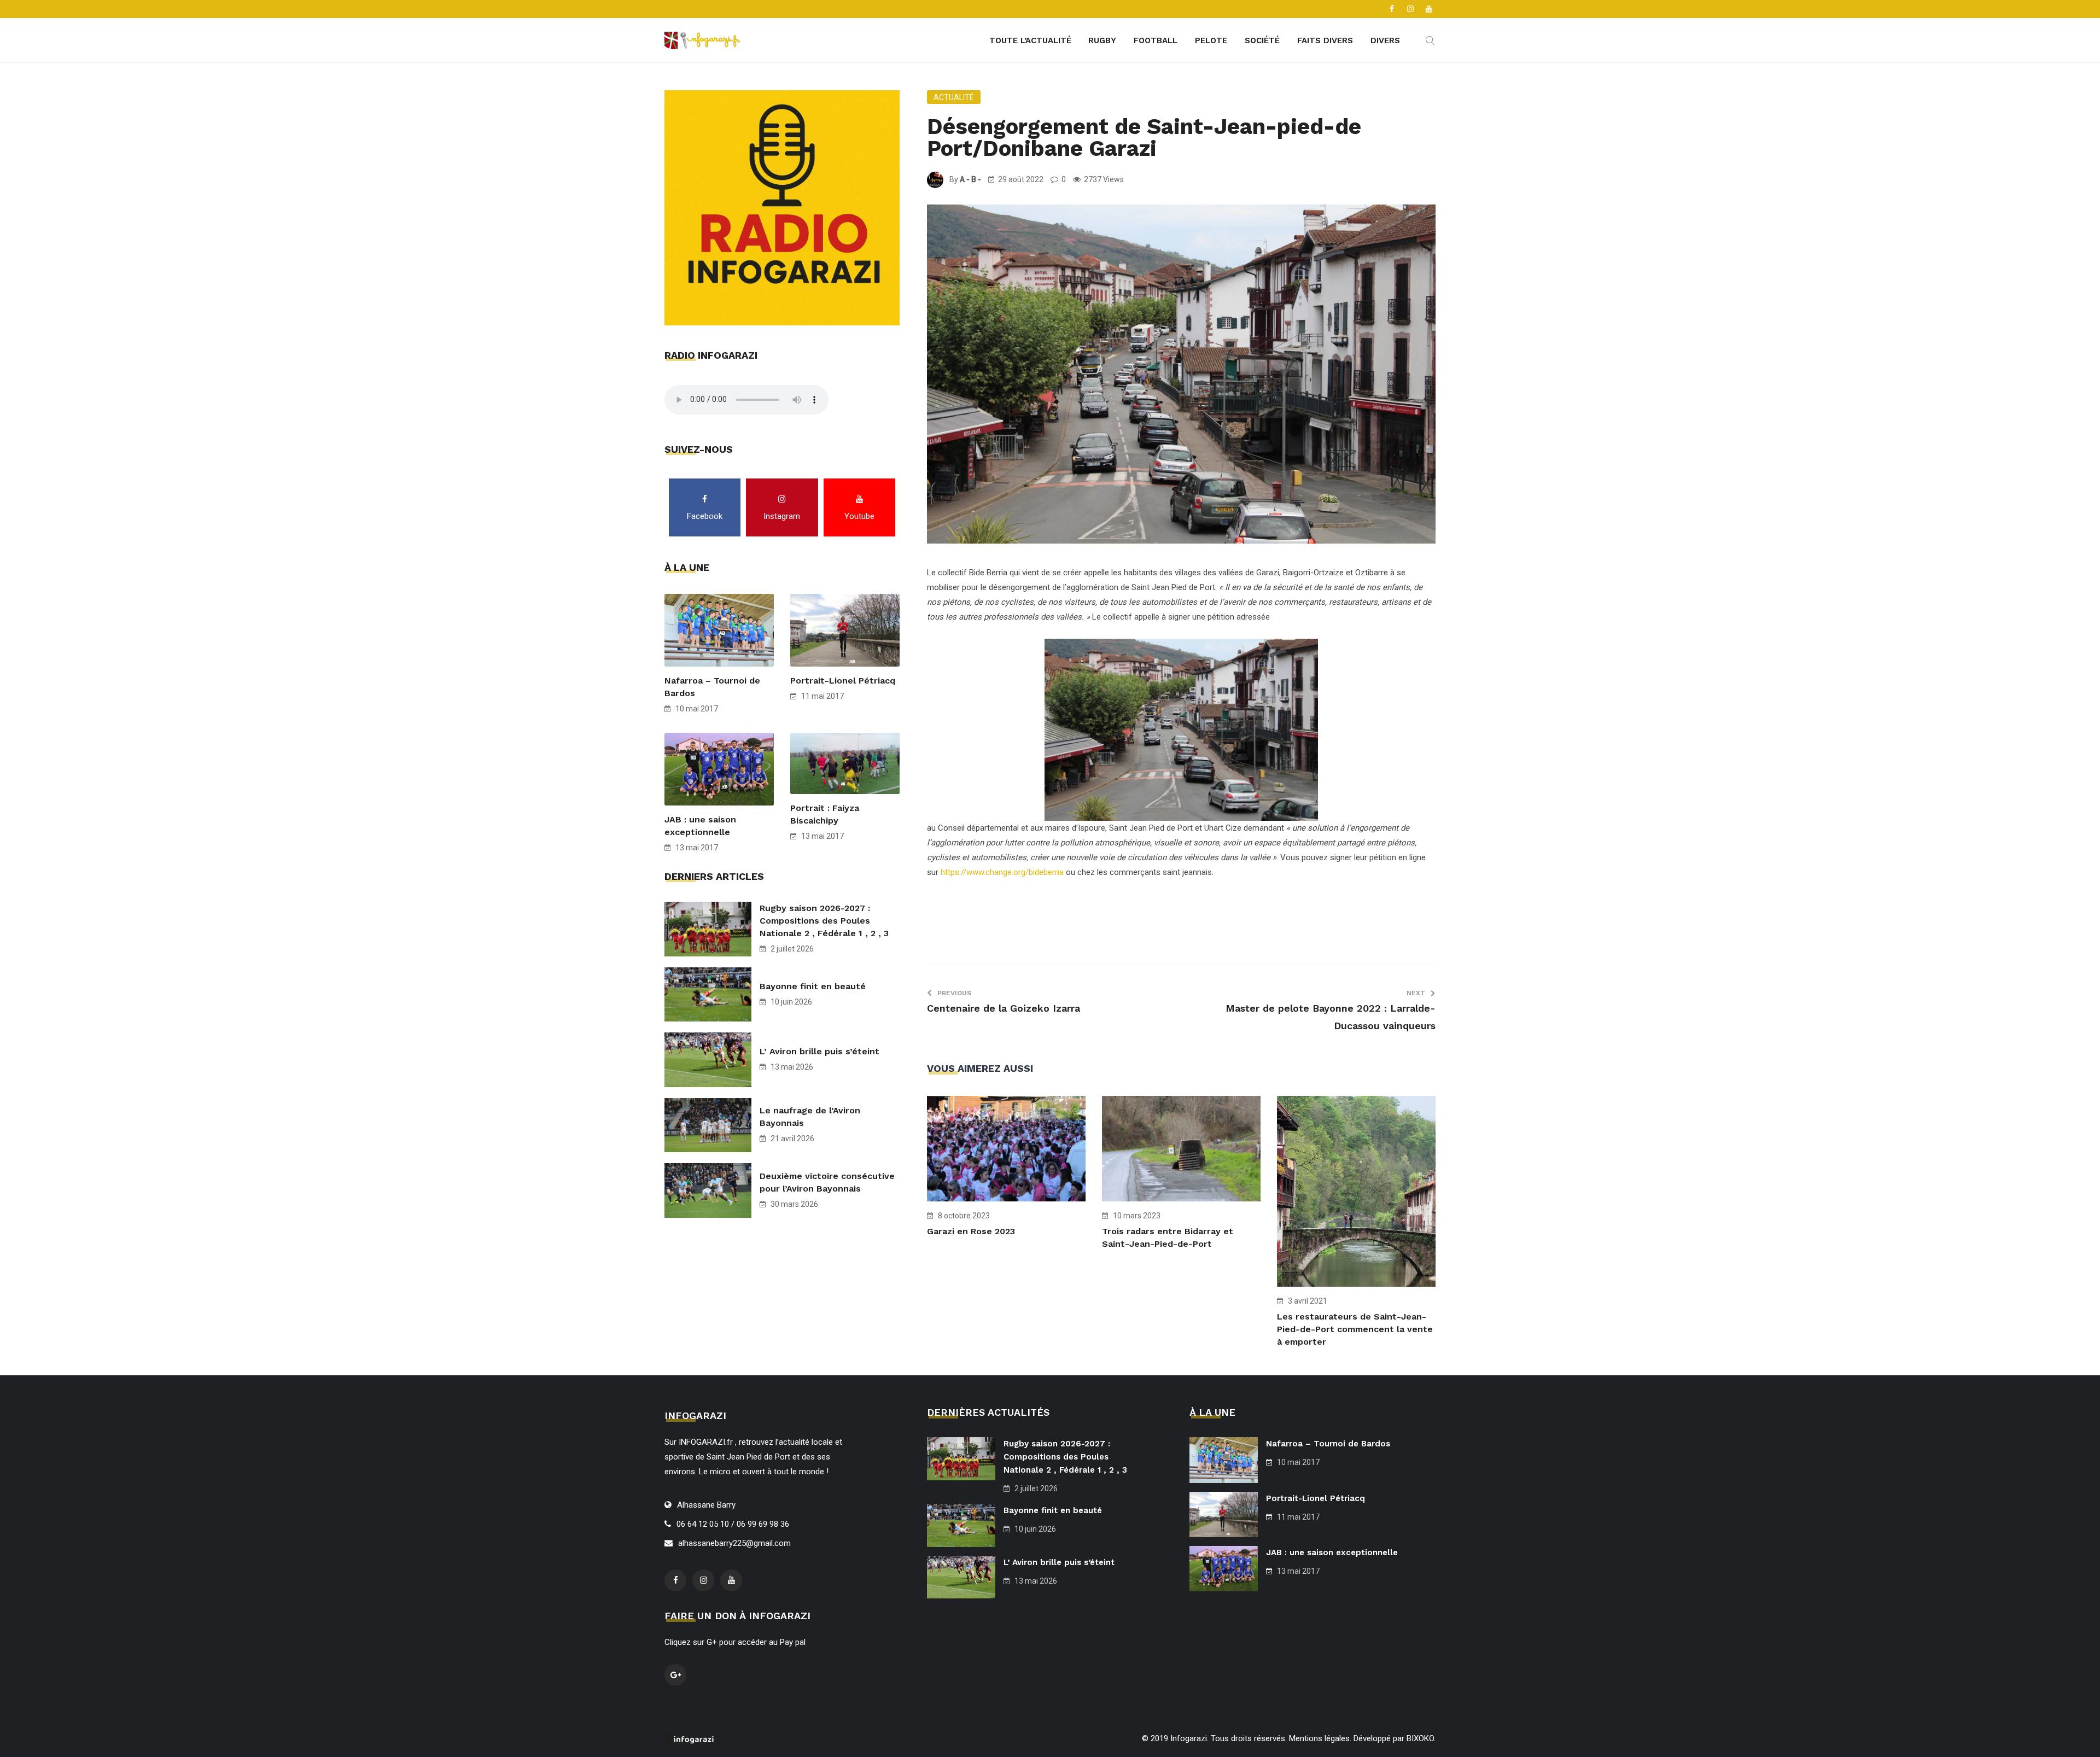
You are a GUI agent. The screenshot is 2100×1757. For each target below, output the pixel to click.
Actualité (954, 97)
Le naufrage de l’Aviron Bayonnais (810, 1117)
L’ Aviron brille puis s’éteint (819, 1051)
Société (1262, 40)
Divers (1385, 40)
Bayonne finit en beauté (813, 986)
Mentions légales (1319, 1738)
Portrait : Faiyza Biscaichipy (825, 814)
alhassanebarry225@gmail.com (734, 1543)
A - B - (970, 179)
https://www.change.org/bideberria (1002, 872)
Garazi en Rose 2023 (971, 1231)
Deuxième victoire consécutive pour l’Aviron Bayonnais (827, 1182)
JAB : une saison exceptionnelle (700, 826)
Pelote (1211, 40)
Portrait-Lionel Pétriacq (843, 681)
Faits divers (1325, 40)
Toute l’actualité (1030, 40)
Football (1156, 40)
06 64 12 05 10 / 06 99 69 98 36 (733, 1524)
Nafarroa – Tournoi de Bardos (712, 687)
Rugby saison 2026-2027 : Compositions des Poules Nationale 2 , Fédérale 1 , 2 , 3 (824, 921)
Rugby (1102, 40)
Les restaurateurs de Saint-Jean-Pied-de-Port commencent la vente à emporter (1355, 1329)
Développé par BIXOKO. (1395, 1738)
